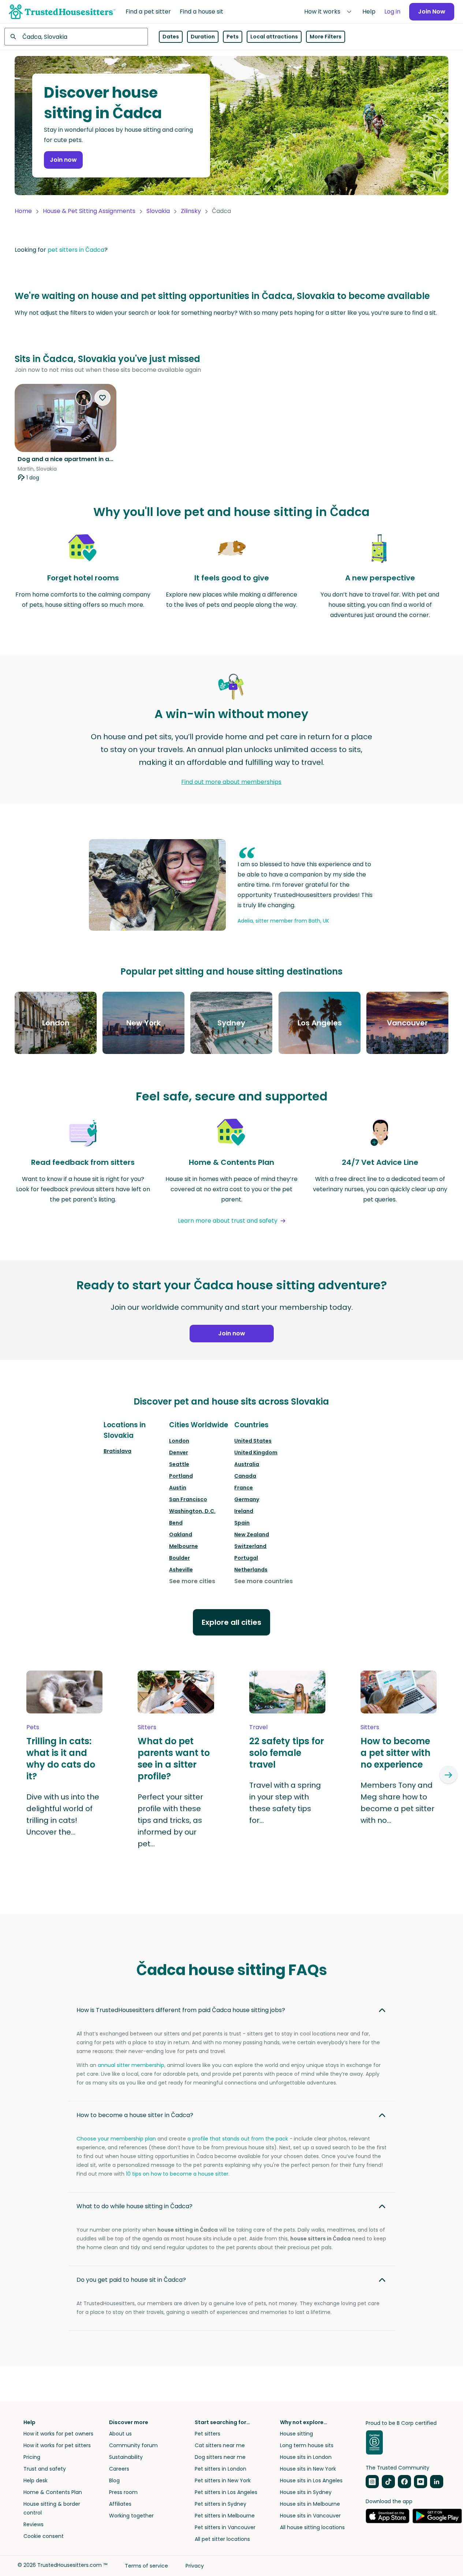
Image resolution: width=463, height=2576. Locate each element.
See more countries (264, 1581)
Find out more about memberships (231, 782)
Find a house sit (201, 12)
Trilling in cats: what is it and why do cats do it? (61, 1759)
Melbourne (184, 1546)
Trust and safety (45, 2469)
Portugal (246, 1558)
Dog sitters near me (220, 2457)
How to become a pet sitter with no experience (395, 1753)
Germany (247, 1499)
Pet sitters (208, 2434)
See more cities (192, 1581)
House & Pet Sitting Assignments (89, 211)
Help (369, 12)
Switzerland (250, 1546)
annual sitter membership (131, 2065)
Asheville (181, 1570)
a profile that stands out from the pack (238, 2139)
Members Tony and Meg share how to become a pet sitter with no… (397, 1803)
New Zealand (252, 1534)
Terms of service (146, 2566)
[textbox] (76, 37)
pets (33, 1727)
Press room (123, 2492)
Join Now (432, 12)
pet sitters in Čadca (76, 250)
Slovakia (158, 211)
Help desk (36, 2480)
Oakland (181, 1534)
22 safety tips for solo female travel (287, 1753)
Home (23, 211)
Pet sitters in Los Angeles (226, 2492)
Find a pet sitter (148, 12)
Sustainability (126, 2457)
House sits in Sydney (306, 2492)
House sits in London (306, 2457)
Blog (114, 2480)
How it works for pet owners (58, 2434)
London (179, 1441)
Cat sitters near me (220, 2445)
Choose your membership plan (116, 2139)
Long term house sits (307, 2445)
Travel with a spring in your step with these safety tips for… (285, 1803)
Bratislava (117, 1451)
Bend (176, 1523)
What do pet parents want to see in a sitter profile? (174, 1759)
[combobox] (76, 37)
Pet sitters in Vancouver (225, 2527)
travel (258, 1727)
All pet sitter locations (222, 2539)
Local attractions (274, 37)
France (244, 1488)
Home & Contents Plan (53, 2492)
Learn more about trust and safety (228, 1221)
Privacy (195, 2566)
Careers (119, 2469)
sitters (147, 1727)
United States (253, 1441)
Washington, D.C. (192, 1511)
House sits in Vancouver (310, 2516)
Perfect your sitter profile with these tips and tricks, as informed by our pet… (170, 1820)
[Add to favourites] (102, 398)
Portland (181, 1476)
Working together (131, 2516)
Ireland (244, 1511)
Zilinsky (191, 211)
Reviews (33, 2524)
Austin (178, 1488)
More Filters (326, 37)
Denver (179, 1452)
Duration (203, 37)
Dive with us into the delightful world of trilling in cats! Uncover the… (63, 1814)
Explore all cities (231, 1622)
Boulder (180, 1558)
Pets (233, 37)
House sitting (296, 2434)
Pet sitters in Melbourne (225, 2516)
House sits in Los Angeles (311, 2480)
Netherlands (251, 1570)
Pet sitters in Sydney (221, 2504)
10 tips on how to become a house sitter (177, 2174)
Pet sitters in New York (223, 2480)
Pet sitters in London (221, 2469)
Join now (63, 160)
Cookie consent (44, 2536)
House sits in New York (308, 2469)
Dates (171, 37)
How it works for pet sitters (57, 2445)
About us (120, 2434)
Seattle (179, 1464)
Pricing (32, 2457)
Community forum (133, 2445)
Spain (242, 1523)
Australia (247, 1464)
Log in (392, 12)
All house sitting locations (312, 2527)
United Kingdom (256, 1452)
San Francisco (188, 1499)
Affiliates (120, 2504)
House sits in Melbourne (310, 2504)
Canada (245, 1476)
